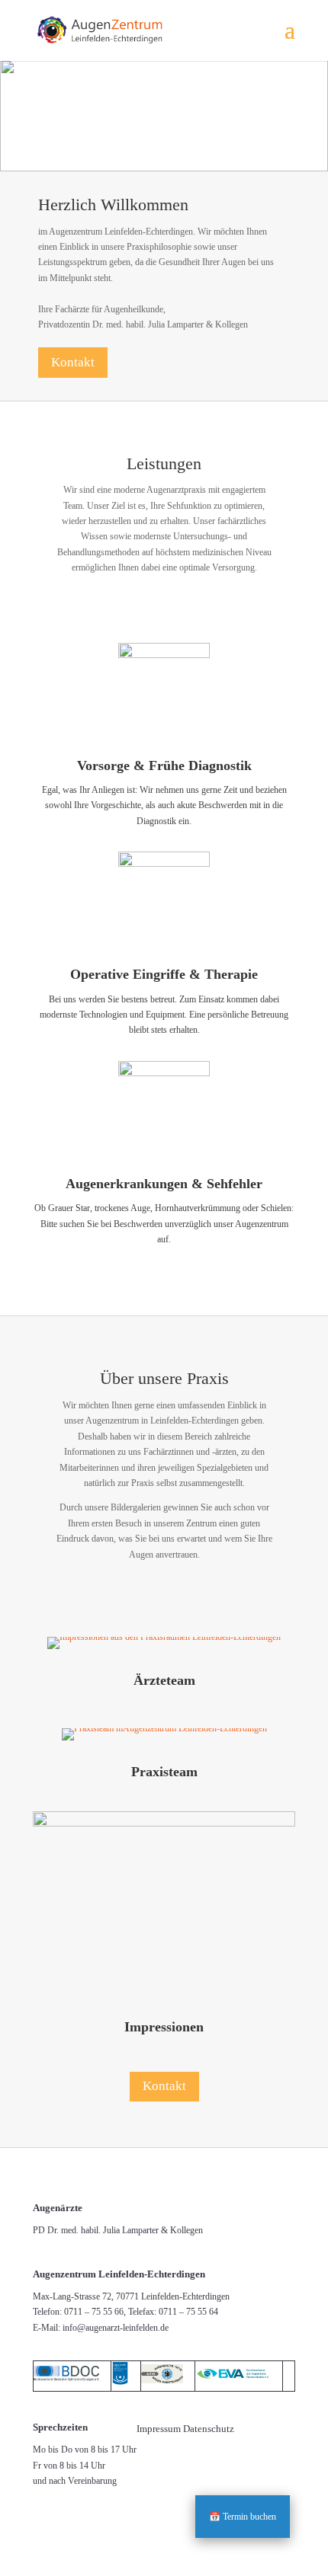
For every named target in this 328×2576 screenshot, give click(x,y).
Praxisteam (164, 1772)
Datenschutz (209, 2429)
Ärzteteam (164, 1680)
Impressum (159, 2429)
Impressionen (164, 2027)
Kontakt (73, 362)
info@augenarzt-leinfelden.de (116, 2328)
